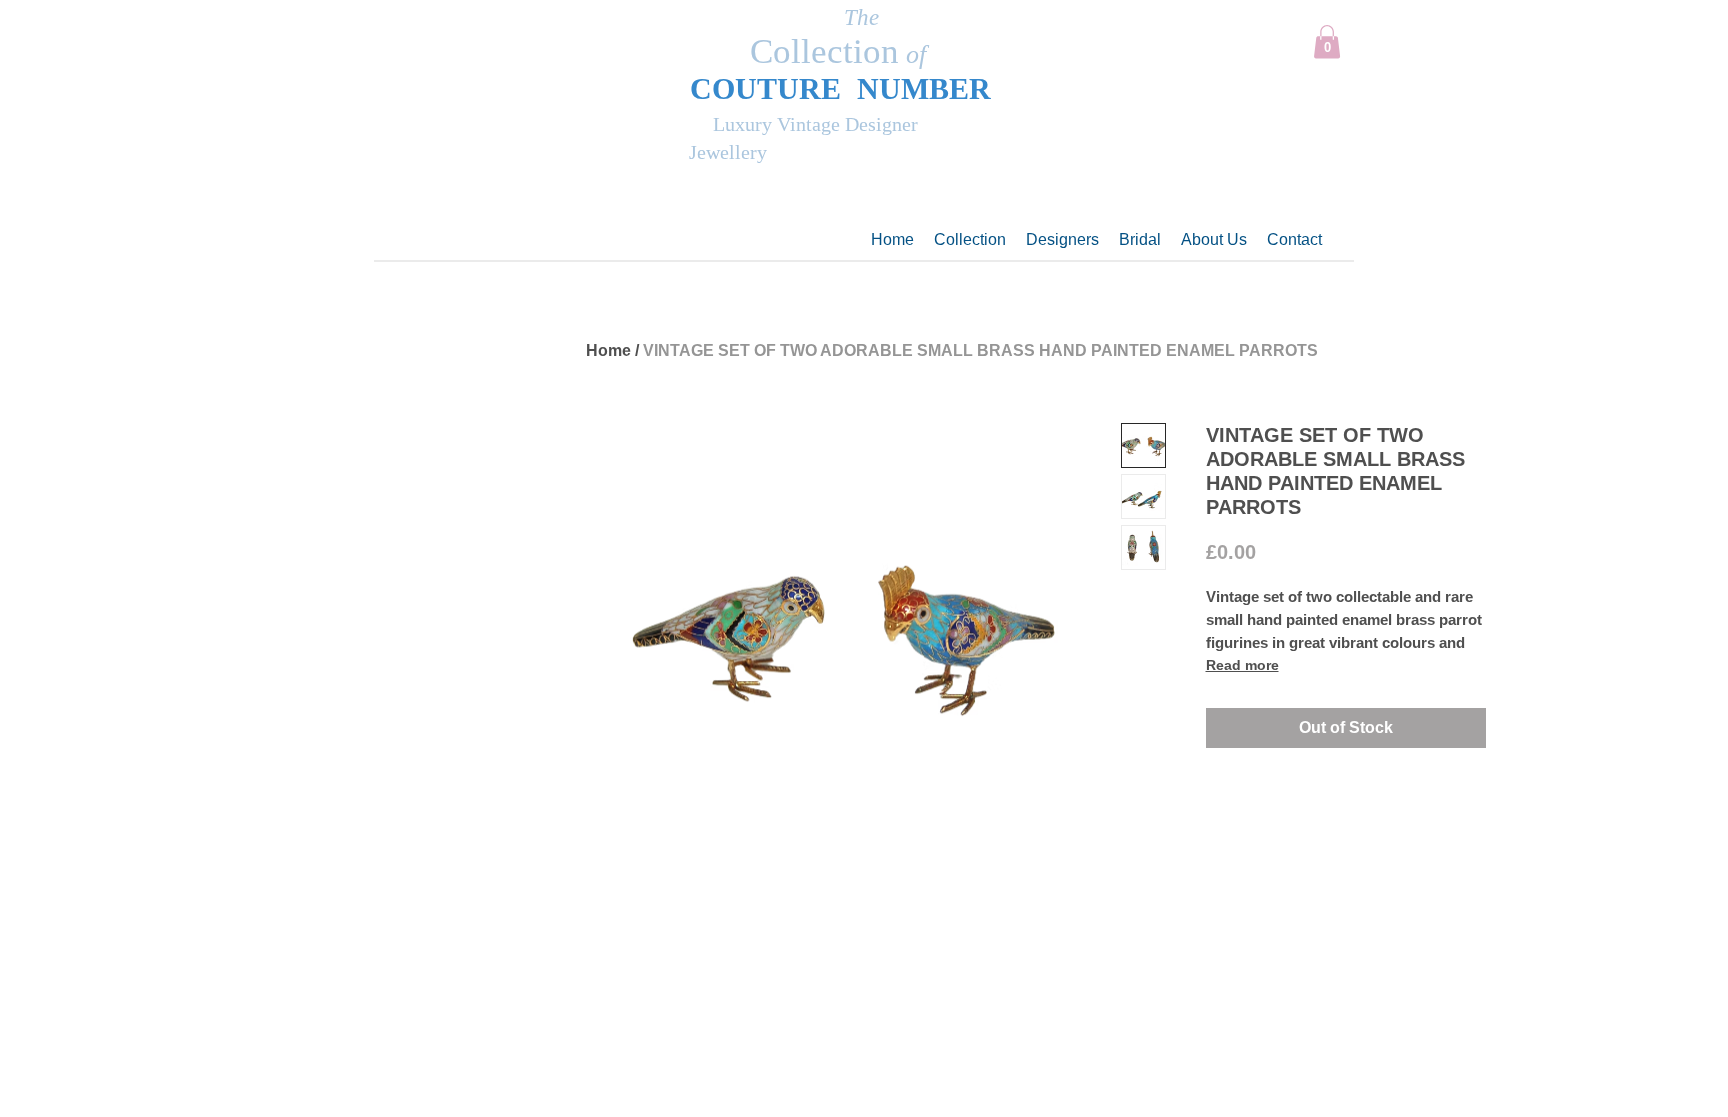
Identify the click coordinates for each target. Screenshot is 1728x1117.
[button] (1327, 41)
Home (608, 350)
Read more (1242, 665)
